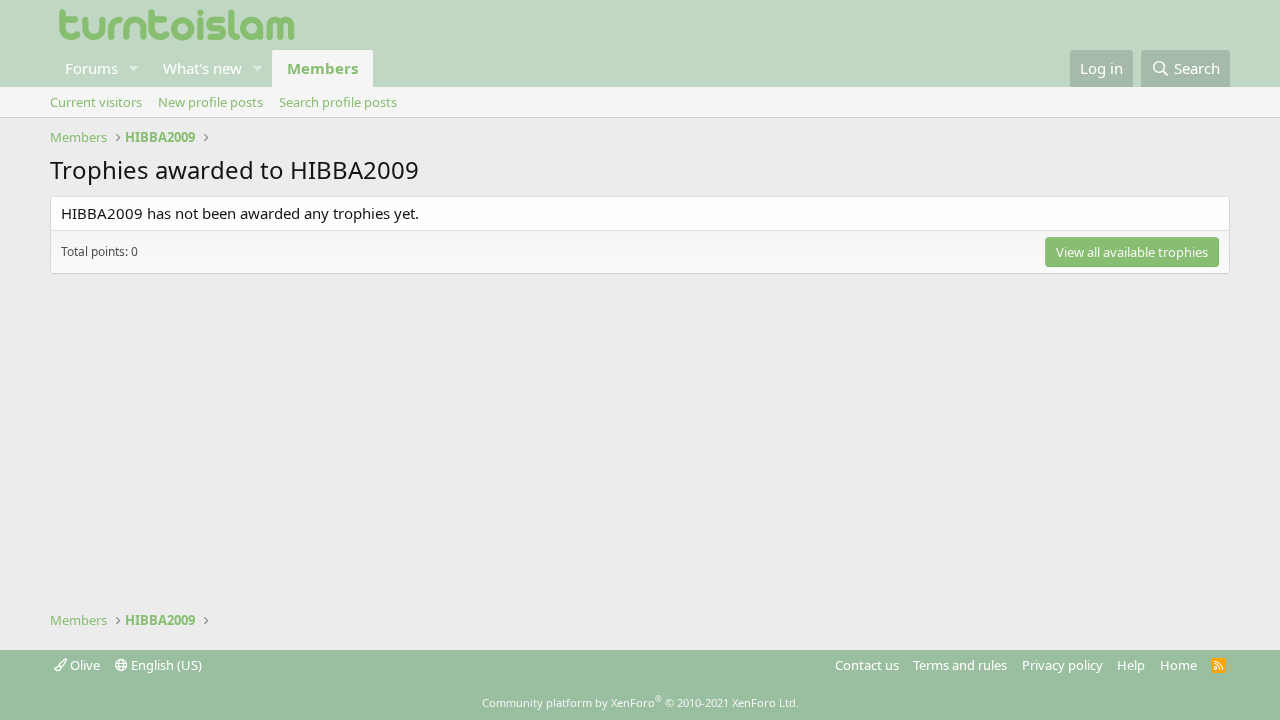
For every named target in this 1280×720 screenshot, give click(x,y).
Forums (91, 68)
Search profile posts (338, 102)
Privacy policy (1062, 665)
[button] (134, 68)
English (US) (165, 665)
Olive (83, 665)
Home (1178, 665)
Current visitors (96, 102)
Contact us (867, 665)
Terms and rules (960, 665)
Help (1131, 665)
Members (322, 68)
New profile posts (210, 102)
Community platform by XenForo (640, 702)
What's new (202, 68)
